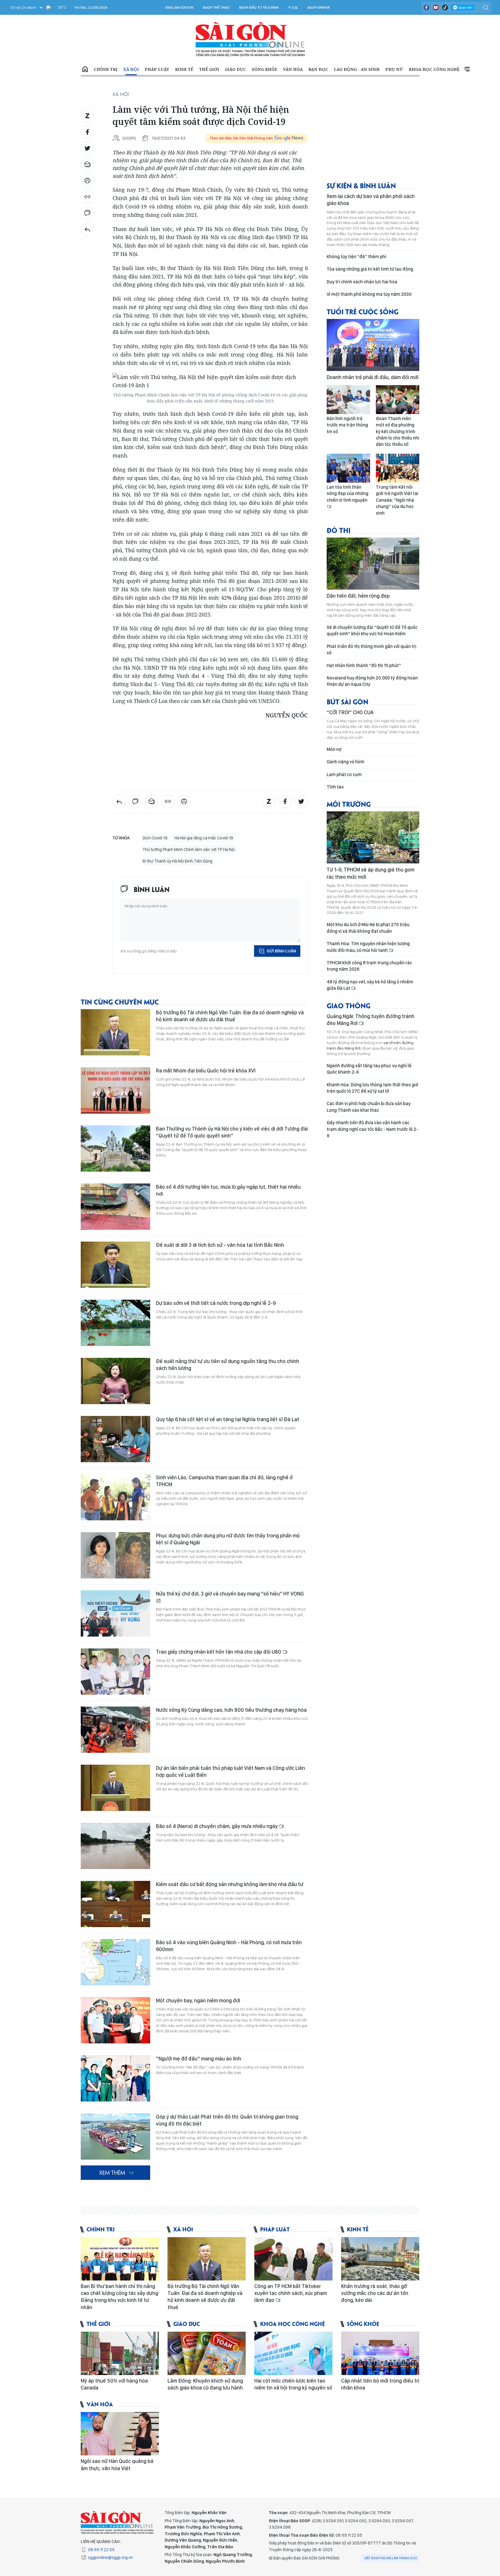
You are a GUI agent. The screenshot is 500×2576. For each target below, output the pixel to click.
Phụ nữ (394, 69)
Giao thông (349, 1005)
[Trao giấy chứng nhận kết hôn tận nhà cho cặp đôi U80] (115, 1672)
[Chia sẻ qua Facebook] (87, 132)
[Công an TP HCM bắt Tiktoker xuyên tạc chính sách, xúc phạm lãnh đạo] (293, 2259)
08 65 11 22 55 (101, 2550)
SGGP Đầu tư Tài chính (259, 8)
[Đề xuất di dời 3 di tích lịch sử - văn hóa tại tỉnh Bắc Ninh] (115, 1265)
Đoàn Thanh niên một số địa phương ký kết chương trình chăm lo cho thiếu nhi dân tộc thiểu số (398, 432)
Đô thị (339, 530)
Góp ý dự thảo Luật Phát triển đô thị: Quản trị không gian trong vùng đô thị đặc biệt (227, 2120)
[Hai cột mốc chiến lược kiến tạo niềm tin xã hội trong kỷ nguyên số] (293, 2353)
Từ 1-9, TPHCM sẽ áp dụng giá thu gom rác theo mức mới (371, 873)
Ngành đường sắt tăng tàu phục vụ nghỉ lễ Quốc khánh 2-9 (369, 1069)
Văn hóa (293, 69)
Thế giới (209, 69)
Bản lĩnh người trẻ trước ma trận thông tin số (347, 425)
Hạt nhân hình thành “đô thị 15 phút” (364, 665)
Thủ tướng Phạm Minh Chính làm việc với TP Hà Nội (189, 850)
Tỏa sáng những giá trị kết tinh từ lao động (370, 269)
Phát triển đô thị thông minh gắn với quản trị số (372, 650)
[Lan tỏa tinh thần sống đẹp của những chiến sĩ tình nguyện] (348, 468)
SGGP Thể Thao (216, 8)
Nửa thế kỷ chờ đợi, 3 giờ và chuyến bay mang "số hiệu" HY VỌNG (230, 1594)
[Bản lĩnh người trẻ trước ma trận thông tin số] (348, 400)
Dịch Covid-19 (155, 838)
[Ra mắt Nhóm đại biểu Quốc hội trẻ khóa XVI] (115, 1090)
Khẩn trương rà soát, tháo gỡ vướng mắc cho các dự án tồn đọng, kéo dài (375, 2293)
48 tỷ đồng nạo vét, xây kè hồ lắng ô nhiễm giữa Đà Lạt (370, 985)
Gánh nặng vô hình (345, 762)
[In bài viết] (87, 181)
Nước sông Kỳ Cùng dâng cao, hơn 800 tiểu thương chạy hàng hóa (231, 1710)
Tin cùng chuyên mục (120, 1001)
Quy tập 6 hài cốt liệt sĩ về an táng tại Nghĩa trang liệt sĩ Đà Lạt (228, 1419)
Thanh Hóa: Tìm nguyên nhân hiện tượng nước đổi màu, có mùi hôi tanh (368, 947)
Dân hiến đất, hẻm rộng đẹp (358, 596)
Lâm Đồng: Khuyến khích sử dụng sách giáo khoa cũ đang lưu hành (205, 2384)
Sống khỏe (264, 69)
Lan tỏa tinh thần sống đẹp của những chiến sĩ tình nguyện (348, 494)
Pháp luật (157, 69)
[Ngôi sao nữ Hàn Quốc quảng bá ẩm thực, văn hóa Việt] (120, 2434)
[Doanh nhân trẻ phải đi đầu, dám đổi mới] (373, 345)
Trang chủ (85, 69)
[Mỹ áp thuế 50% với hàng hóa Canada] (120, 2353)
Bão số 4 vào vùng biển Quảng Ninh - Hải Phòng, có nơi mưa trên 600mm (229, 1946)
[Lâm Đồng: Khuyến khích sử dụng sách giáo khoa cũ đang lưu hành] (207, 2353)
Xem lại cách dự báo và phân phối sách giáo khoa (371, 200)
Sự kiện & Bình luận (361, 185)
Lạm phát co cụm (344, 774)
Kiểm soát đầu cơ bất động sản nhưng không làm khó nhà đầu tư (230, 1884)
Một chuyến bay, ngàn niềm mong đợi (198, 2000)
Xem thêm (467, 69)
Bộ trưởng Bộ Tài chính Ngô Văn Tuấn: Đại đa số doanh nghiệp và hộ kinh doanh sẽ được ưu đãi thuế (230, 1016)
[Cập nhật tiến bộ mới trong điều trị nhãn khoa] (380, 2353)
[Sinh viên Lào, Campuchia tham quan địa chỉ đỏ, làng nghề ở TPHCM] (115, 1497)
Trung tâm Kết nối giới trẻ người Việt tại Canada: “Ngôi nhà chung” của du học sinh (397, 500)
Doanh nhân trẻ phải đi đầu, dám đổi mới (373, 377)
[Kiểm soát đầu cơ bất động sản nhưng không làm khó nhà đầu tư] (115, 1904)
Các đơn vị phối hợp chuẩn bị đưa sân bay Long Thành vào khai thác (369, 1107)
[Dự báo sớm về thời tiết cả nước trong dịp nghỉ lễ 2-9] (115, 1323)
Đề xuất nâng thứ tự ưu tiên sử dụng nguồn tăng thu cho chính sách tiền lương (228, 1365)
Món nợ (334, 749)
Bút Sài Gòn (348, 701)
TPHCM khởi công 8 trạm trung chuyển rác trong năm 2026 (369, 966)
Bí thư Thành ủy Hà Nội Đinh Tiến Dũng (178, 861)
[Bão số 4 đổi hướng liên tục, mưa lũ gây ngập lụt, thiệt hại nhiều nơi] (115, 1207)
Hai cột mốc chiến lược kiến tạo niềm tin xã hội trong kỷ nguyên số (293, 2384)
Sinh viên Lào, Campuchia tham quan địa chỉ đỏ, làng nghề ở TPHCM (224, 1481)
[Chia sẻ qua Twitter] (87, 148)
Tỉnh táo (335, 787)
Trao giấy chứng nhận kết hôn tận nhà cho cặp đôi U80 (219, 1652)
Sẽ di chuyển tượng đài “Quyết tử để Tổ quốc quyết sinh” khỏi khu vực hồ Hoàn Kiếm (372, 630)
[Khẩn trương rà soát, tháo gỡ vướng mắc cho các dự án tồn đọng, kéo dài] (380, 2259)
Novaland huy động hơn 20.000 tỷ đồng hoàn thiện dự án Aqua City (372, 681)
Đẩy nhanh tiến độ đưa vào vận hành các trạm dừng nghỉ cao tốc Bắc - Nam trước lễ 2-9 (372, 1129)
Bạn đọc (318, 69)
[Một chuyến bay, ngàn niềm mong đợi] (115, 2020)
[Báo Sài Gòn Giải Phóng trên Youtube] (436, 8)
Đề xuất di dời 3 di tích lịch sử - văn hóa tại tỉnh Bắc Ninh (220, 1245)
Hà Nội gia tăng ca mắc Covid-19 (204, 838)
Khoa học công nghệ (434, 69)
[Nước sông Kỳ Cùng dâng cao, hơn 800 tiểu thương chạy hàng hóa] (115, 1730)
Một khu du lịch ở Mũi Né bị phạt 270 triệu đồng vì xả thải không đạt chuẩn (368, 928)
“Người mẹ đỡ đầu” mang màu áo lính (198, 2059)
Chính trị (106, 69)
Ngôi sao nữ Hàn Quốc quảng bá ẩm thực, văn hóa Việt (117, 2465)
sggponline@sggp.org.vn (110, 2557)
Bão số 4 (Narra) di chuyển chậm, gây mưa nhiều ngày (217, 1826)
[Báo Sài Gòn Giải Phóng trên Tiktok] (445, 8)
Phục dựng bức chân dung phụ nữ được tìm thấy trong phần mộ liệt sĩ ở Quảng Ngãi (228, 1539)
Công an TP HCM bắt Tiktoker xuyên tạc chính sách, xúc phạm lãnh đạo (291, 2293)
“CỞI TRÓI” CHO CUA (350, 712)
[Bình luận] (87, 213)
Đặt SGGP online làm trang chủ (391, 2558)
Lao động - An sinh (357, 69)
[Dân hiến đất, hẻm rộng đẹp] (373, 564)
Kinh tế (184, 69)
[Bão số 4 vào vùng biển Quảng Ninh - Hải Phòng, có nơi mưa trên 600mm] (115, 1962)
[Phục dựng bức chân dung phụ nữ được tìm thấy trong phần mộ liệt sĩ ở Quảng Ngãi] (115, 1555)
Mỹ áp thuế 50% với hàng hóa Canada (114, 2384)
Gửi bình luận (281, 951)
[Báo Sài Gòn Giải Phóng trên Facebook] (427, 8)
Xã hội (131, 69)
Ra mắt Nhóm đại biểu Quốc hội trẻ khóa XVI (206, 1071)
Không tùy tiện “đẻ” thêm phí (356, 257)
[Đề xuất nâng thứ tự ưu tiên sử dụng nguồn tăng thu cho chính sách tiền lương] (115, 1381)
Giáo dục (235, 69)
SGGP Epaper (319, 8)
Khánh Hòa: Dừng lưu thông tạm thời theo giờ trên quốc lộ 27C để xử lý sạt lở (372, 1088)
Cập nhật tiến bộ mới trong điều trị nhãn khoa (380, 2384)
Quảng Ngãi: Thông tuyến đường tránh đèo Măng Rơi (371, 1020)
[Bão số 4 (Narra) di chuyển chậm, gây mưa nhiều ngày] (115, 1846)
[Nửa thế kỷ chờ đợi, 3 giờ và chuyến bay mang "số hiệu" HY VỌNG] (115, 1613)
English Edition (179, 8)
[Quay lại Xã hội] (87, 229)
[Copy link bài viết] (87, 197)
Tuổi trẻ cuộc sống (363, 311)
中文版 (293, 8)
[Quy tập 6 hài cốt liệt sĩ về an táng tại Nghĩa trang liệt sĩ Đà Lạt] (115, 1439)
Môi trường (349, 804)
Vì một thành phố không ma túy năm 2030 (369, 294)
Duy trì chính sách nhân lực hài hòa (362, 282)
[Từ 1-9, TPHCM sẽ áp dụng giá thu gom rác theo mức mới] (373, 837)
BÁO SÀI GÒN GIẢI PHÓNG (250, 39)
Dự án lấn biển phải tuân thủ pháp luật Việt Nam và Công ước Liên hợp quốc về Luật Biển (230, 1771)
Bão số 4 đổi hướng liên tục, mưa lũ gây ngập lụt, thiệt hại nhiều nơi (228, 1190)
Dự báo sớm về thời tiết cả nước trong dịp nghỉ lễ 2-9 (216, 1303)
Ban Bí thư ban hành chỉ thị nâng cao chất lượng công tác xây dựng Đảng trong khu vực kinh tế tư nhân (120, 2297)
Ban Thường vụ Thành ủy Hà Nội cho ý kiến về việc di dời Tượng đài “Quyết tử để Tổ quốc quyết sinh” (232, 1132)
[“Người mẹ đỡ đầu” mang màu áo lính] (115, 2078)
